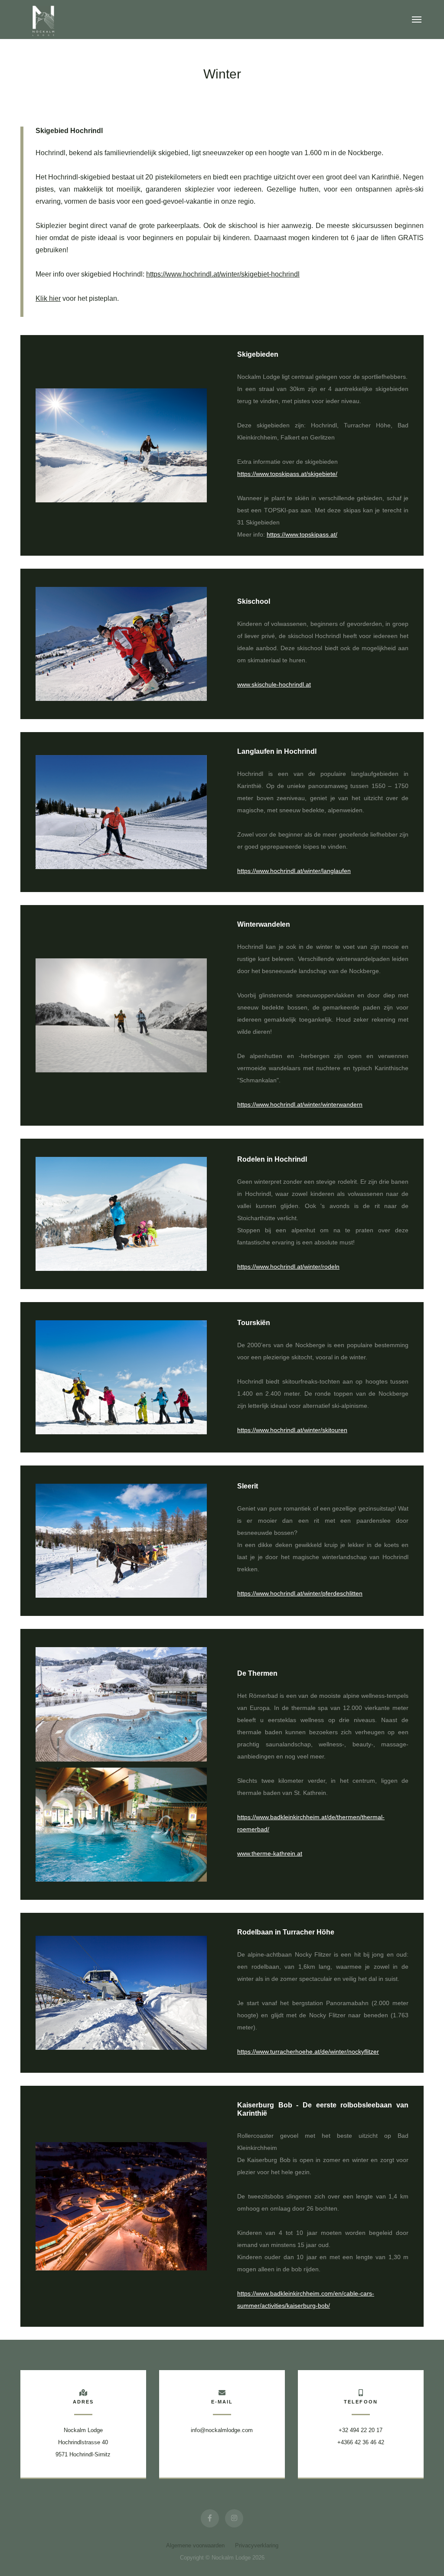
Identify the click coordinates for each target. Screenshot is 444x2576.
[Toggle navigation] (417, 20)
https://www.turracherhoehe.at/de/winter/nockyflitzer (308, 2052)
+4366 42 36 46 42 (361, 2442)
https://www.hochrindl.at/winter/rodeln (288, 1267)
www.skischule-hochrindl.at (274, 684)
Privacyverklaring (257, 2545)
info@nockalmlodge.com (222, 2430)
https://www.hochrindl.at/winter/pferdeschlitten (300, 1593)
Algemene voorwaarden (195, 2545)
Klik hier (48, 298)
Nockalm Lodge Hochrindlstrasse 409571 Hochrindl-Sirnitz (83, 2442)
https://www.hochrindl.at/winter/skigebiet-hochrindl (223, 274)
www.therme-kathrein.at (270, 1853)
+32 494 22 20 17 (361, 2430)
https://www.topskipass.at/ (302, 534)
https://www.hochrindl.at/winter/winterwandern (300, 1104)
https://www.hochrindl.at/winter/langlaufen (294, 871)
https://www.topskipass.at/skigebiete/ (287, 474)
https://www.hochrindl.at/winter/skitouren (292, 1430)
